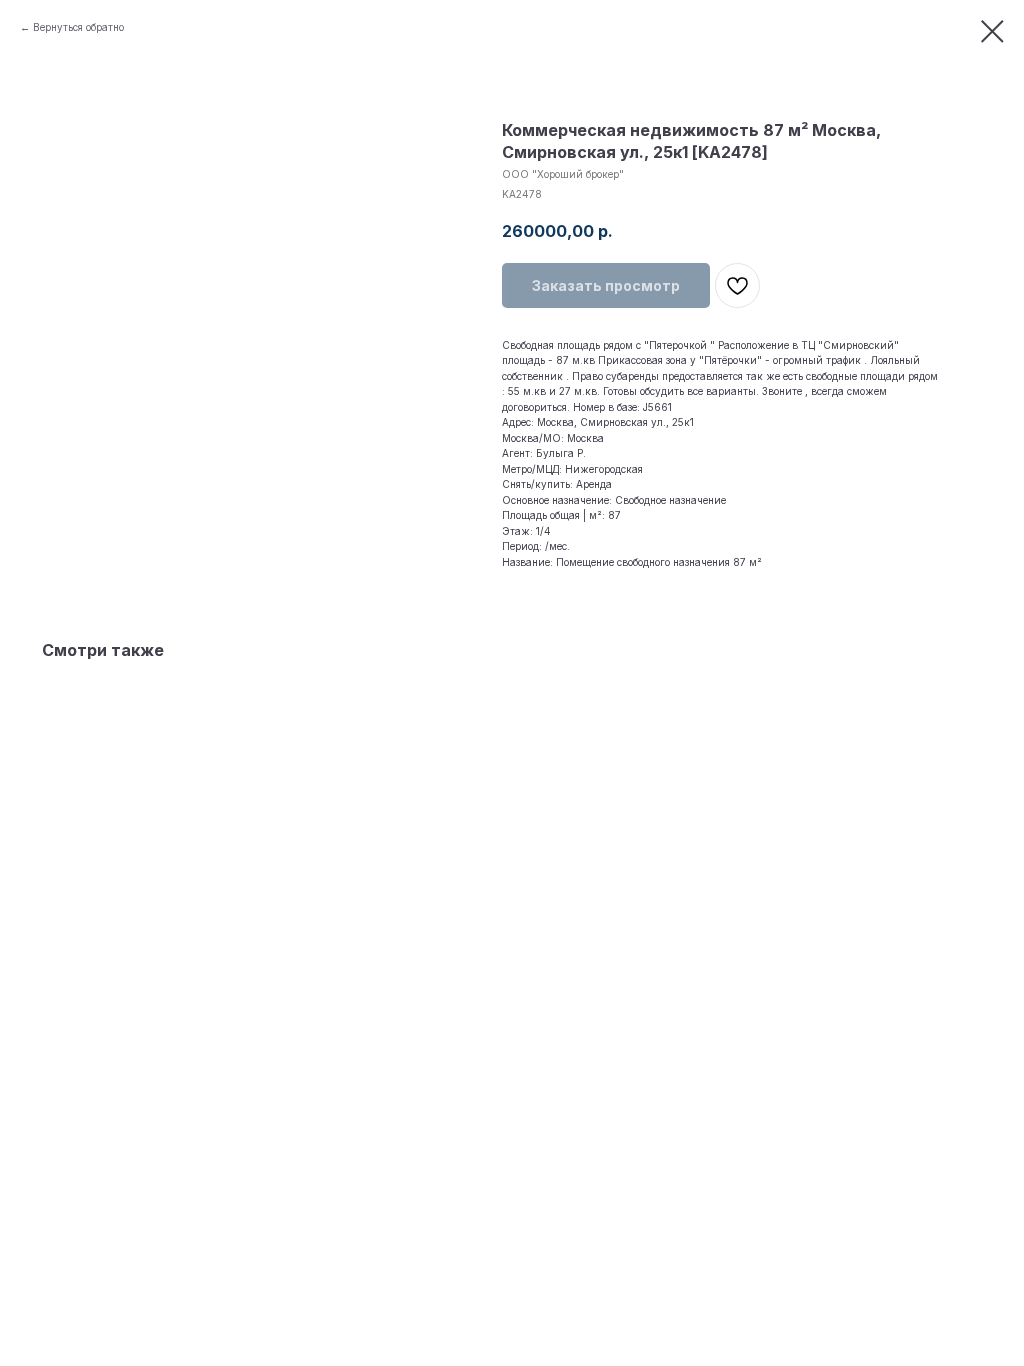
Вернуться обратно (78, 27)
